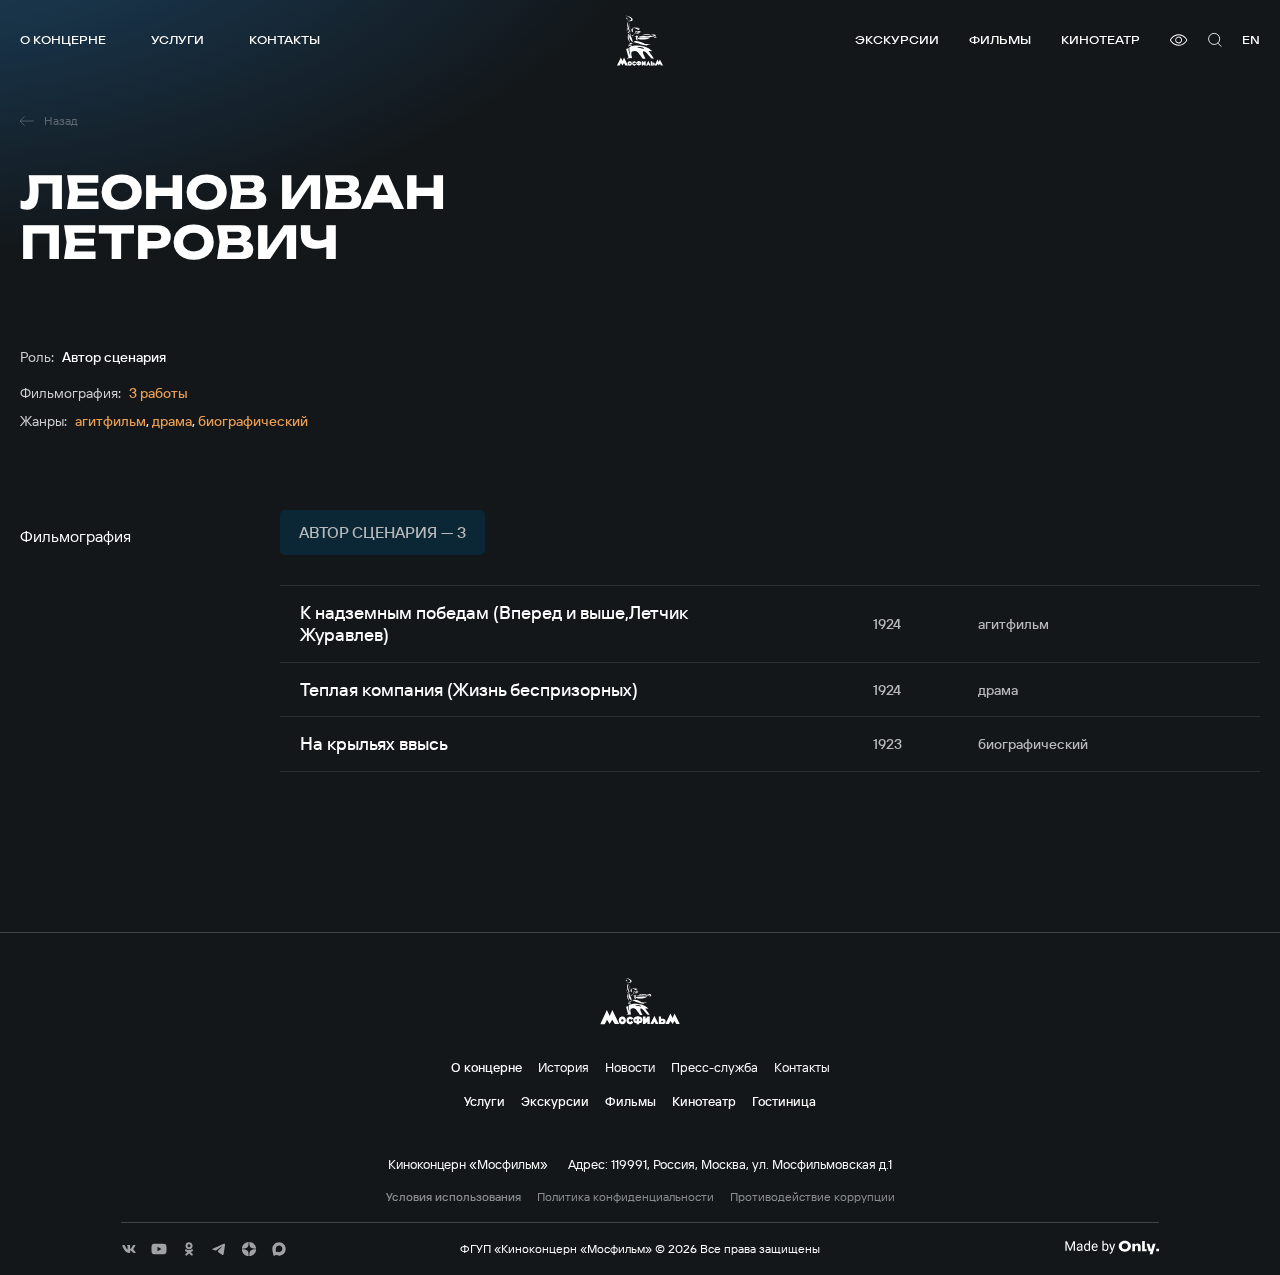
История (563, 1067)
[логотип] (640, 40)
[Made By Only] (1111, 1247)
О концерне (63, 39)
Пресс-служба (714, 1067)
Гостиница (784, 1101)
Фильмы (1000, 39)
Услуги (177, 39)
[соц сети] (129, 1249)
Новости (630, 1067)
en (1251, 39)
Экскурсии (897, 39)
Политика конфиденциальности (625, 1197)
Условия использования (453, 1197)
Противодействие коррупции (812, 1197)
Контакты (284, 39)
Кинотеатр (1100, 39)
